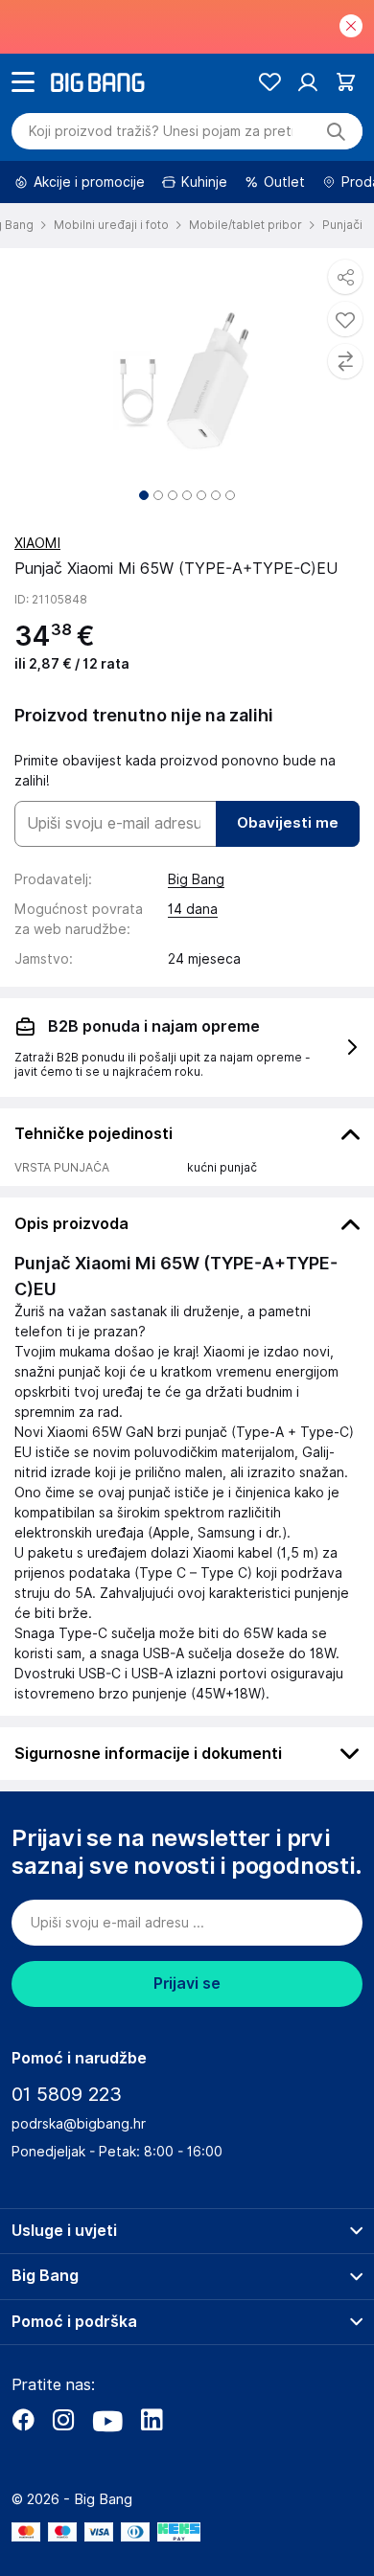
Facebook (23, 2420)
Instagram (63, 2420)
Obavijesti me (288, 823)
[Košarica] (346, 82)
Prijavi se (187, 1983)
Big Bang (196, 879)
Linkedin (152, 2420)
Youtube (107, 2420)
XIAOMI (37, 543)
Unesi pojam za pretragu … (161, 131)
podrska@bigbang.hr (79, 2124)
